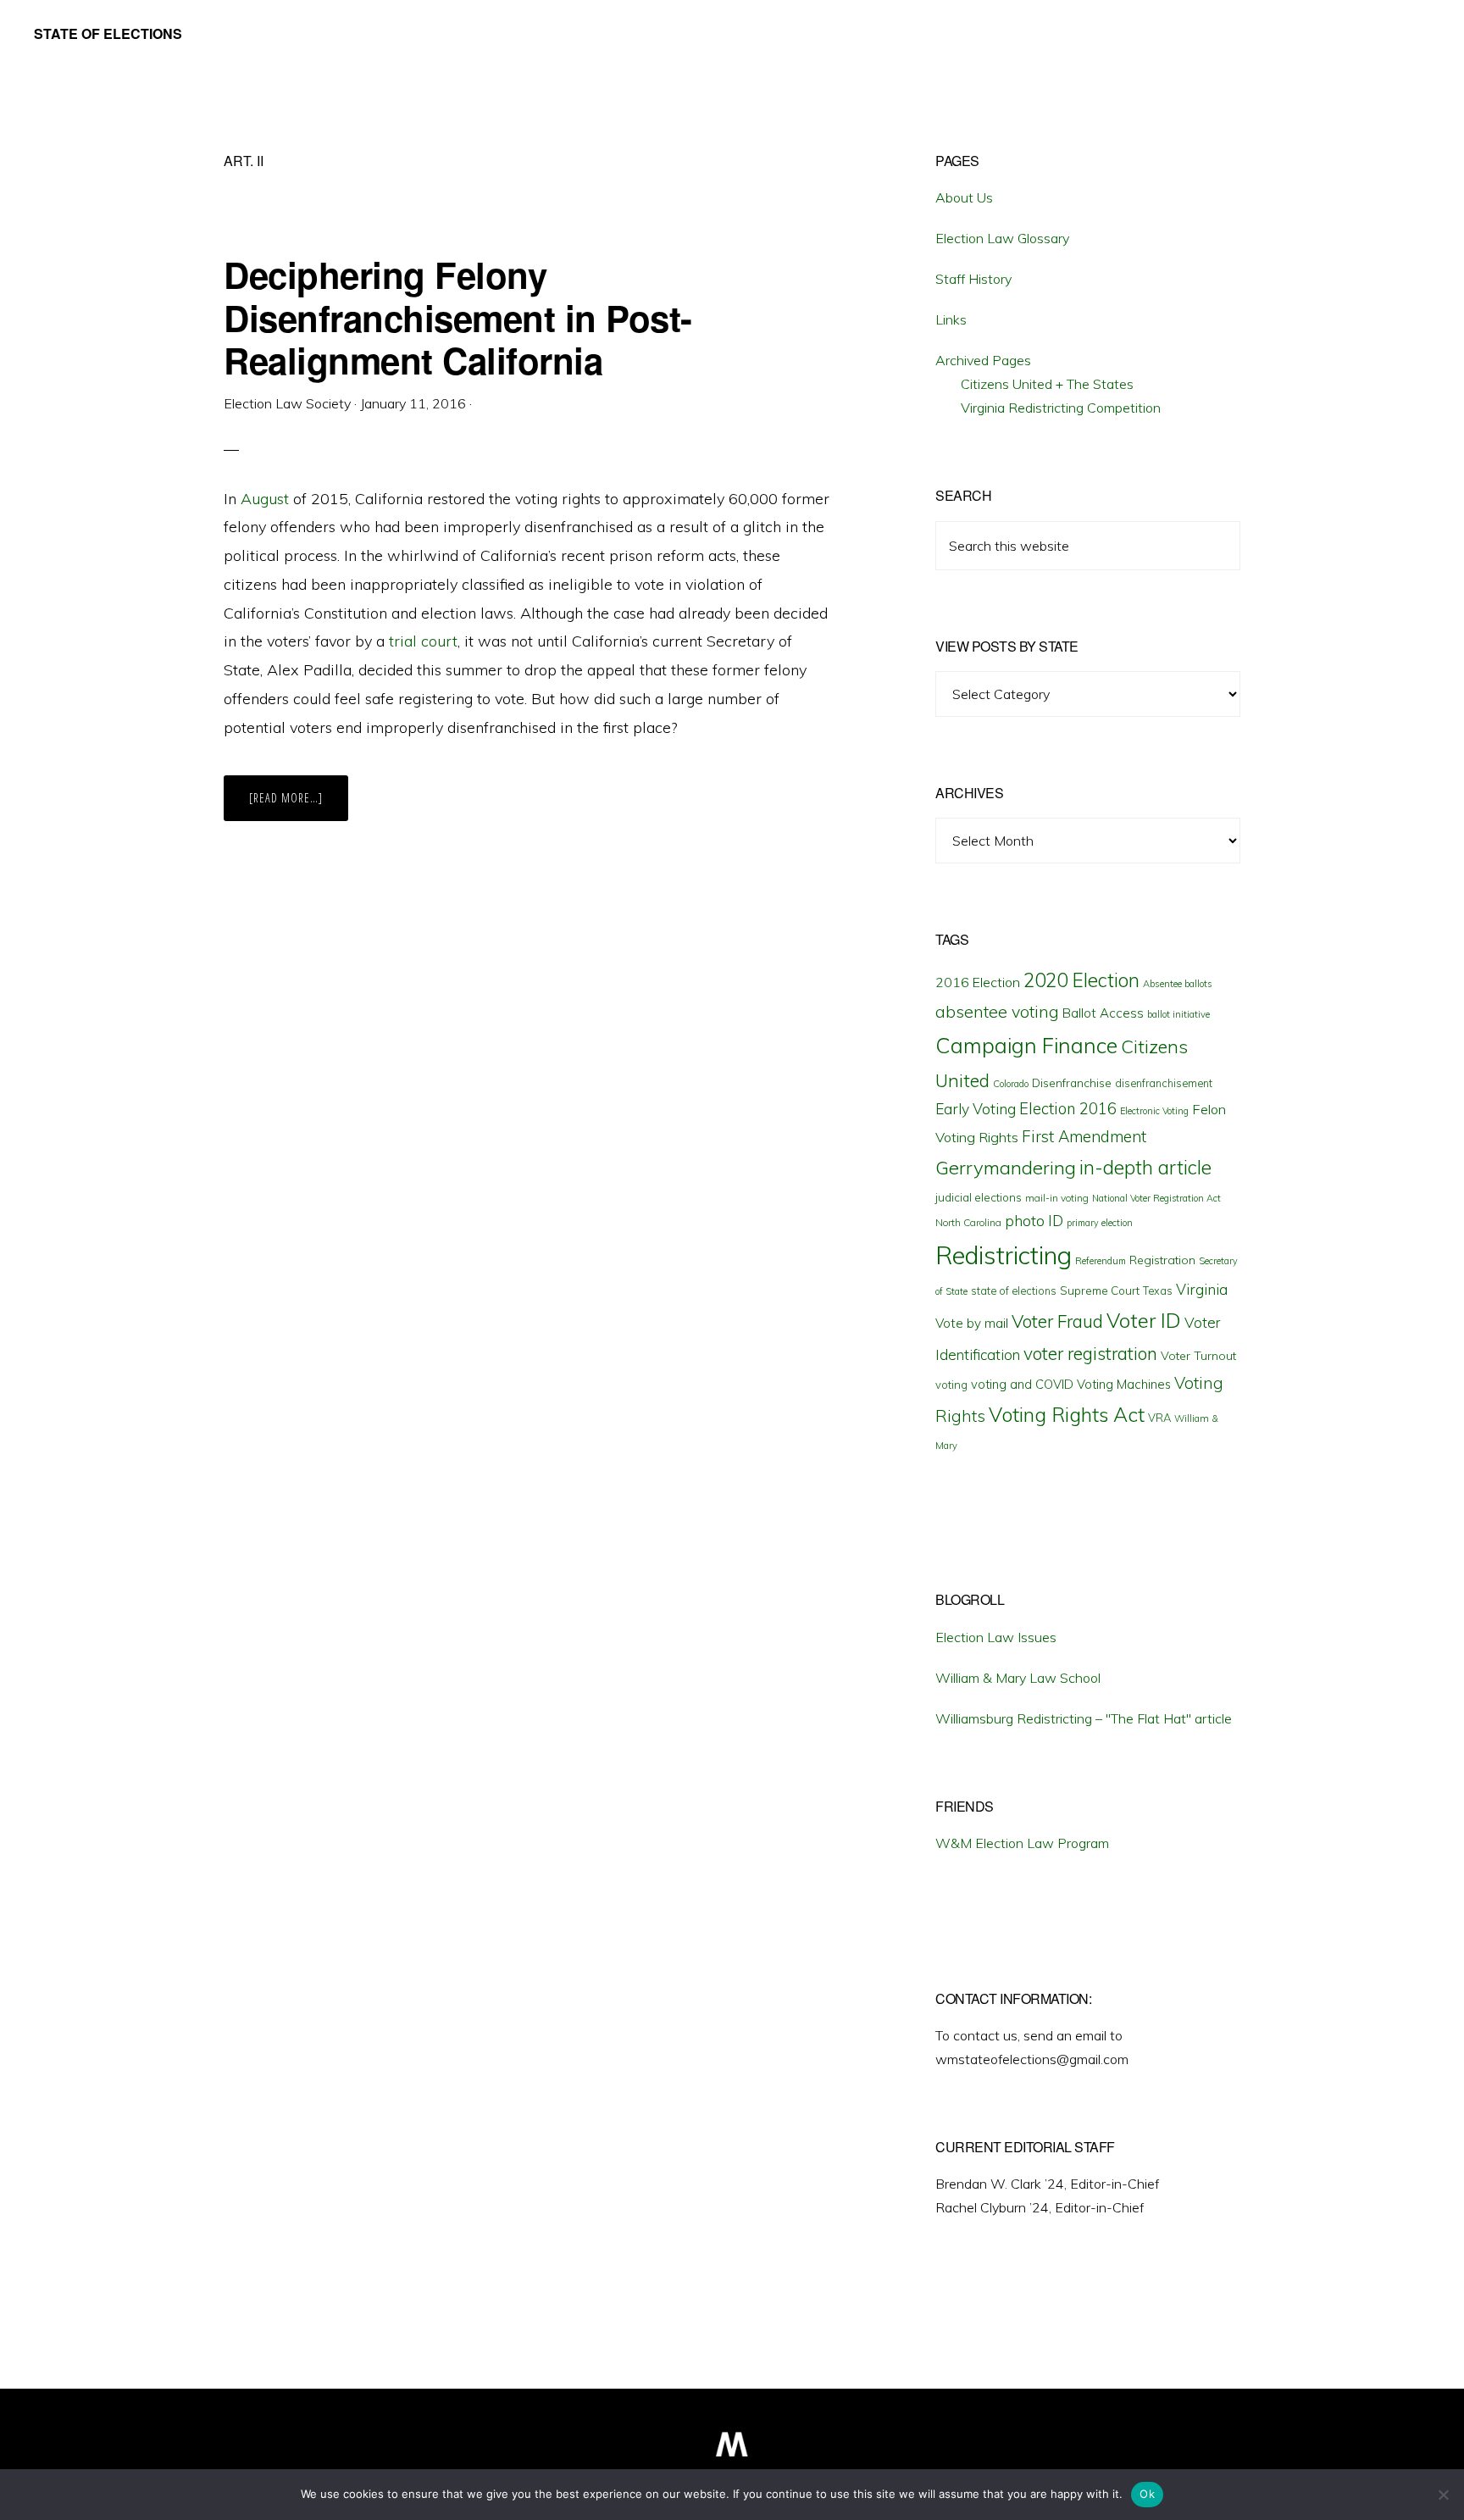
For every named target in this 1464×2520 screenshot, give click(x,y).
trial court (423, 641)
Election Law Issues (996, 1637)
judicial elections (979, 1197)
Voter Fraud (1057, 1321)
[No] (1443, 2495)
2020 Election (1081, 980)
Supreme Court (1100, 1291)
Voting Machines (1124, 1384)
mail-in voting (1057, 1198)
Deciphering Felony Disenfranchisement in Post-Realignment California (458, 317)
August (265, 499)
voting (951, 1385)
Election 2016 (1068, 1109)
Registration (1162, 1260)
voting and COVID (1022, 1384)
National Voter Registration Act (1156, 1198)
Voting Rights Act (1067, 1414)
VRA (1159, 1418)
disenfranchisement (1164, 1083)
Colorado (1011, 1084)
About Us (964, 197)
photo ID (1034, 1221)
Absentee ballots (1178, 984)
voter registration (1090, 1353)
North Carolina (968, 1222)
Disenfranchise (1072, 1082)
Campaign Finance (1026, 1045)
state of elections (1014, 1291)
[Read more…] (299, 805)
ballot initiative (1178, 1014)
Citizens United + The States (1047, 384)
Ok (1147, 2494)
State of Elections (108, 33)
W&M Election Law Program (1022, 1843)
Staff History (973, 279)
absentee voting (997, 1011)
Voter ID (1144, 1320)
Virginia (1202, 1289)
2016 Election (978, 982)
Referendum (1101, 1261)
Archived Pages (983, 360)
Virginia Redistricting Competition (1061, 408)
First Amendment (1084, 1136)
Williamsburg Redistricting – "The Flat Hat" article (1084, 1718)
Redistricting (1004, 1255)
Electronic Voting (1154, 1111)
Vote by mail (972, 1323)
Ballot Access (1103, 1013)
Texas (1158, 1291)
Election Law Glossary (1002, 238)
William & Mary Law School (1018, 1678)
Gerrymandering (1006, 1168)
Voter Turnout (1198, 1356)
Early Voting (976, 1109)
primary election (1100, 1223)
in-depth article (1145, 1167)
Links (951, 319)
